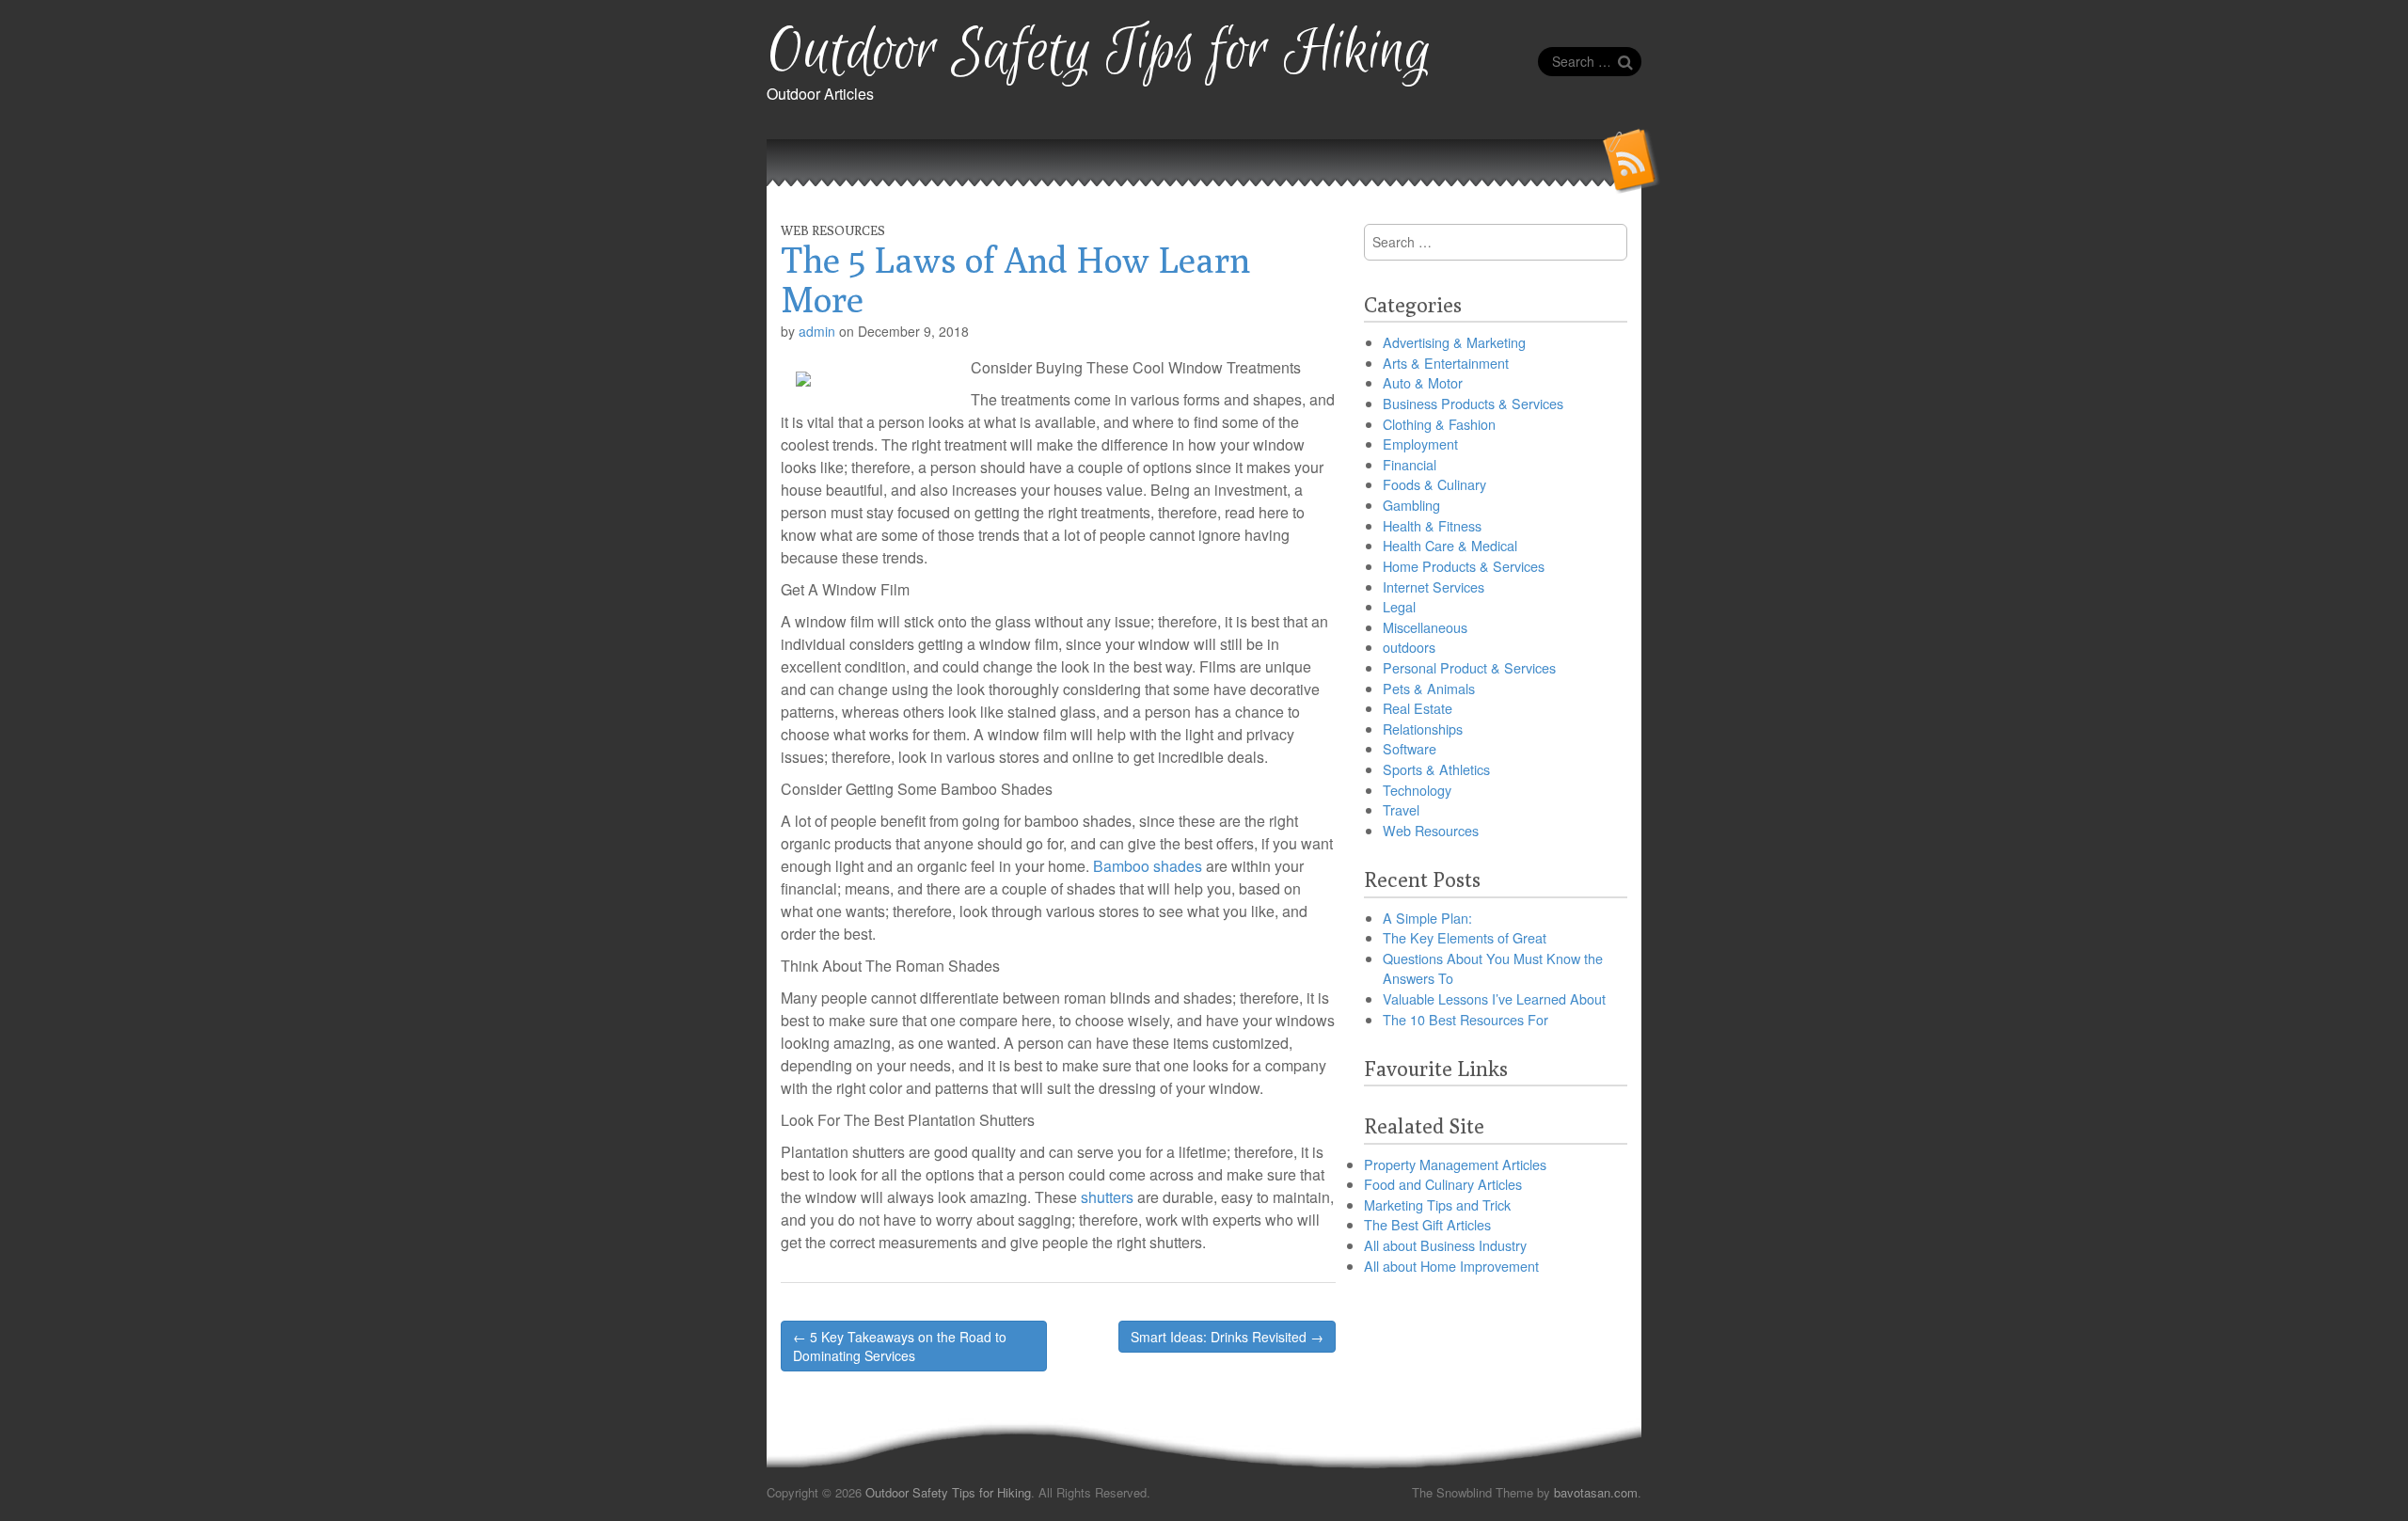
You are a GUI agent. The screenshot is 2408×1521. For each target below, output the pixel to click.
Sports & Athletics (1436, 769)
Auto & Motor (1423, 382)
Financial (1410, 464)
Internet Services (1434, 586)
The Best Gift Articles (1427, 1224)
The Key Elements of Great (1465, 937)
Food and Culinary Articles (1443, 1184)
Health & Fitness (1432, 525)
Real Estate (1418, 708)
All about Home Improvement (1451, 1266)
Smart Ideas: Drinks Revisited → (1227, 1337)
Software (1410, 748)
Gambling (1411, 505)
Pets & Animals (1429, 688)
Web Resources (833, 230)
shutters (1109, 1197)
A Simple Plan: (1427, 918)
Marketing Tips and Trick (1437, 1204)
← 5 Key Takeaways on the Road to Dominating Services (900, 1346)
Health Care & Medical (1450, 545)
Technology (1417, 790)
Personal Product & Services (1469, 667)
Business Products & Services (1473, 403)
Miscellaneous (1425, 627)
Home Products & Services (1464, 566)
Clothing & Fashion (1439, 424)
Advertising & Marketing (1454, 342)
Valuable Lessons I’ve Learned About (1494, 998)
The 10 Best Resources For (1465, 1019)
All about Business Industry (1445, 1245)
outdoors (1409, 647)
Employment (1420, 444)
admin (817, 331)
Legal (1399, 606)
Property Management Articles (1455, 1164)
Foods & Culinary (1434, 484)
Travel (1401, 809)
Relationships (1423, 729)
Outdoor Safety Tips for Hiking (1099, 52)
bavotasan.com (1596, 1492)
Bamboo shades (1148, 866)
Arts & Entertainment (1446, 363)
